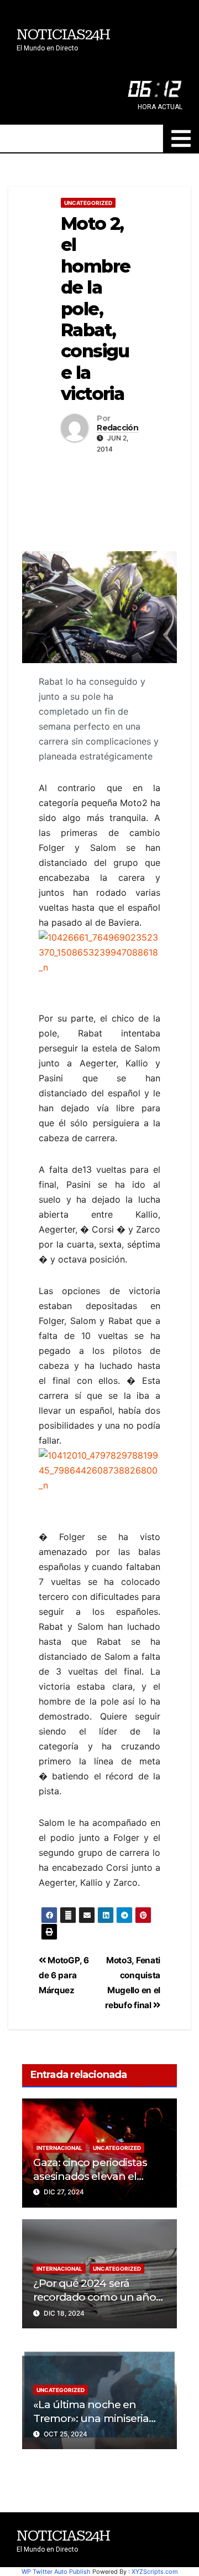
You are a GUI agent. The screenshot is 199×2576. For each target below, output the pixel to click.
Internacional (59, 2148)
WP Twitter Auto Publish (56, 2572)
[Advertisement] (99, 500)
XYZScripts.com (155, 2572)
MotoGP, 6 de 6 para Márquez (64, 1975)
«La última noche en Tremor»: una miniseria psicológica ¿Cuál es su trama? (91, 2425)
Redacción (117, 428)
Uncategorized (88, 203)
